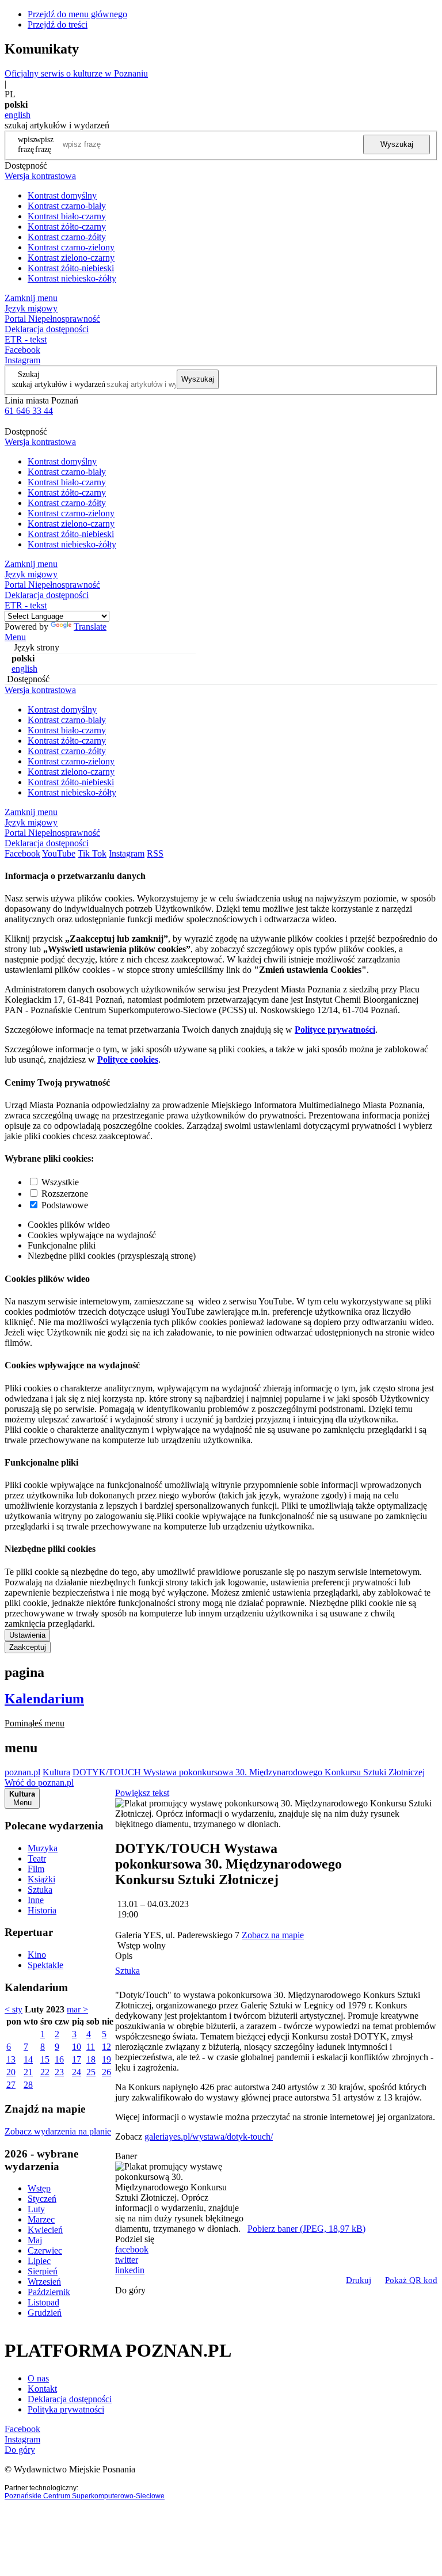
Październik (49, 2292)
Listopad (43, 2302)
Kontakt (42, 2389)
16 (59, 2059)
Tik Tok (92, 853)
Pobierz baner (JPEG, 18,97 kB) (306, 2229)
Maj (35, 2240)
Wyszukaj (397, 144)
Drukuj (359, 2280)
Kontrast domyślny (62, 195)
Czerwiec (45, 2250)
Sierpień (43, 2271)
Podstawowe (65, 1205)
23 (59, 2072)
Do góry (130, 2290)
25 (91, 2072)
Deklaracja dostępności (70, 2399)
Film (36, 1869)
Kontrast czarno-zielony (71, 247)
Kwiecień (45, 2230)
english (18, 115)
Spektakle (45, 1965)
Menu (15, 637)
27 (11, 2085)
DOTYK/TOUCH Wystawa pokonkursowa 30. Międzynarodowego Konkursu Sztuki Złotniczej (249, 1772)
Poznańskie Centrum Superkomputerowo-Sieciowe (85, 2496)
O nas (38, 2378)
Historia (42, 1910)
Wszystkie (60, 1182)
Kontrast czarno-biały (67, 206)
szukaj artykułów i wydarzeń (59, 384)
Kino (37, 1955)
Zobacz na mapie (273, 1935)
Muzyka (43, 1848)
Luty (36, 2209)
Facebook (22, 350)
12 (106, 2047)
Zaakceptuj (28, 1647)
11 (91, 2047)
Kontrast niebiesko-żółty (72, 278)
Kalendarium (44, 1699)
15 (45, 2059)
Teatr (37, 1858)
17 (77, 2059)
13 (11, 2059)
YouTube (59, 853)
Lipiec (39, 2261)
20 (11, 2072)
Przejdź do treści (58, 24)
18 (91, 2059)
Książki (41, 1879)
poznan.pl (22, 1772)
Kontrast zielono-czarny (71, 258)
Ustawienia (27, 1635)
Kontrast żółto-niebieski (71, 268)
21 (28, 2072)
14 (28, 2059)
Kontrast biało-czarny (67, 216)
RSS (155, 853)
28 (28, 2085)
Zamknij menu (31, 298)
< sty (14, 2009)
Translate (90, 627)
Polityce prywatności (335, 1030)
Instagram (22, 360)
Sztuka (40, 1890)
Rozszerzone (65, 1194)
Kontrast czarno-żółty (67, 237)
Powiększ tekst (142, 1793)
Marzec (41, 2219)
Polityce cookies (128, 1059)
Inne (36, 1900)
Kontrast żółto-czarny (67, 227)
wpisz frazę (44, 144)
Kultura (56, 1772)
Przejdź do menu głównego (77, 14)
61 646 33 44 (29, 411)
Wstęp (39, 2188)
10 (77, 2047)
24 (77, 2072)
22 (45, 2072)
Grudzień (45, 2313)
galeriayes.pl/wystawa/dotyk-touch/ (209, 2136)
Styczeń (42, 2199)
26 (106, 2072)
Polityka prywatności (66, 2409)
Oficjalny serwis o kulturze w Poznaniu (76, 73)
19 (106, 2059)
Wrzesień (44, 2282)
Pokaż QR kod (411, 2280)
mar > (77, 2009)
